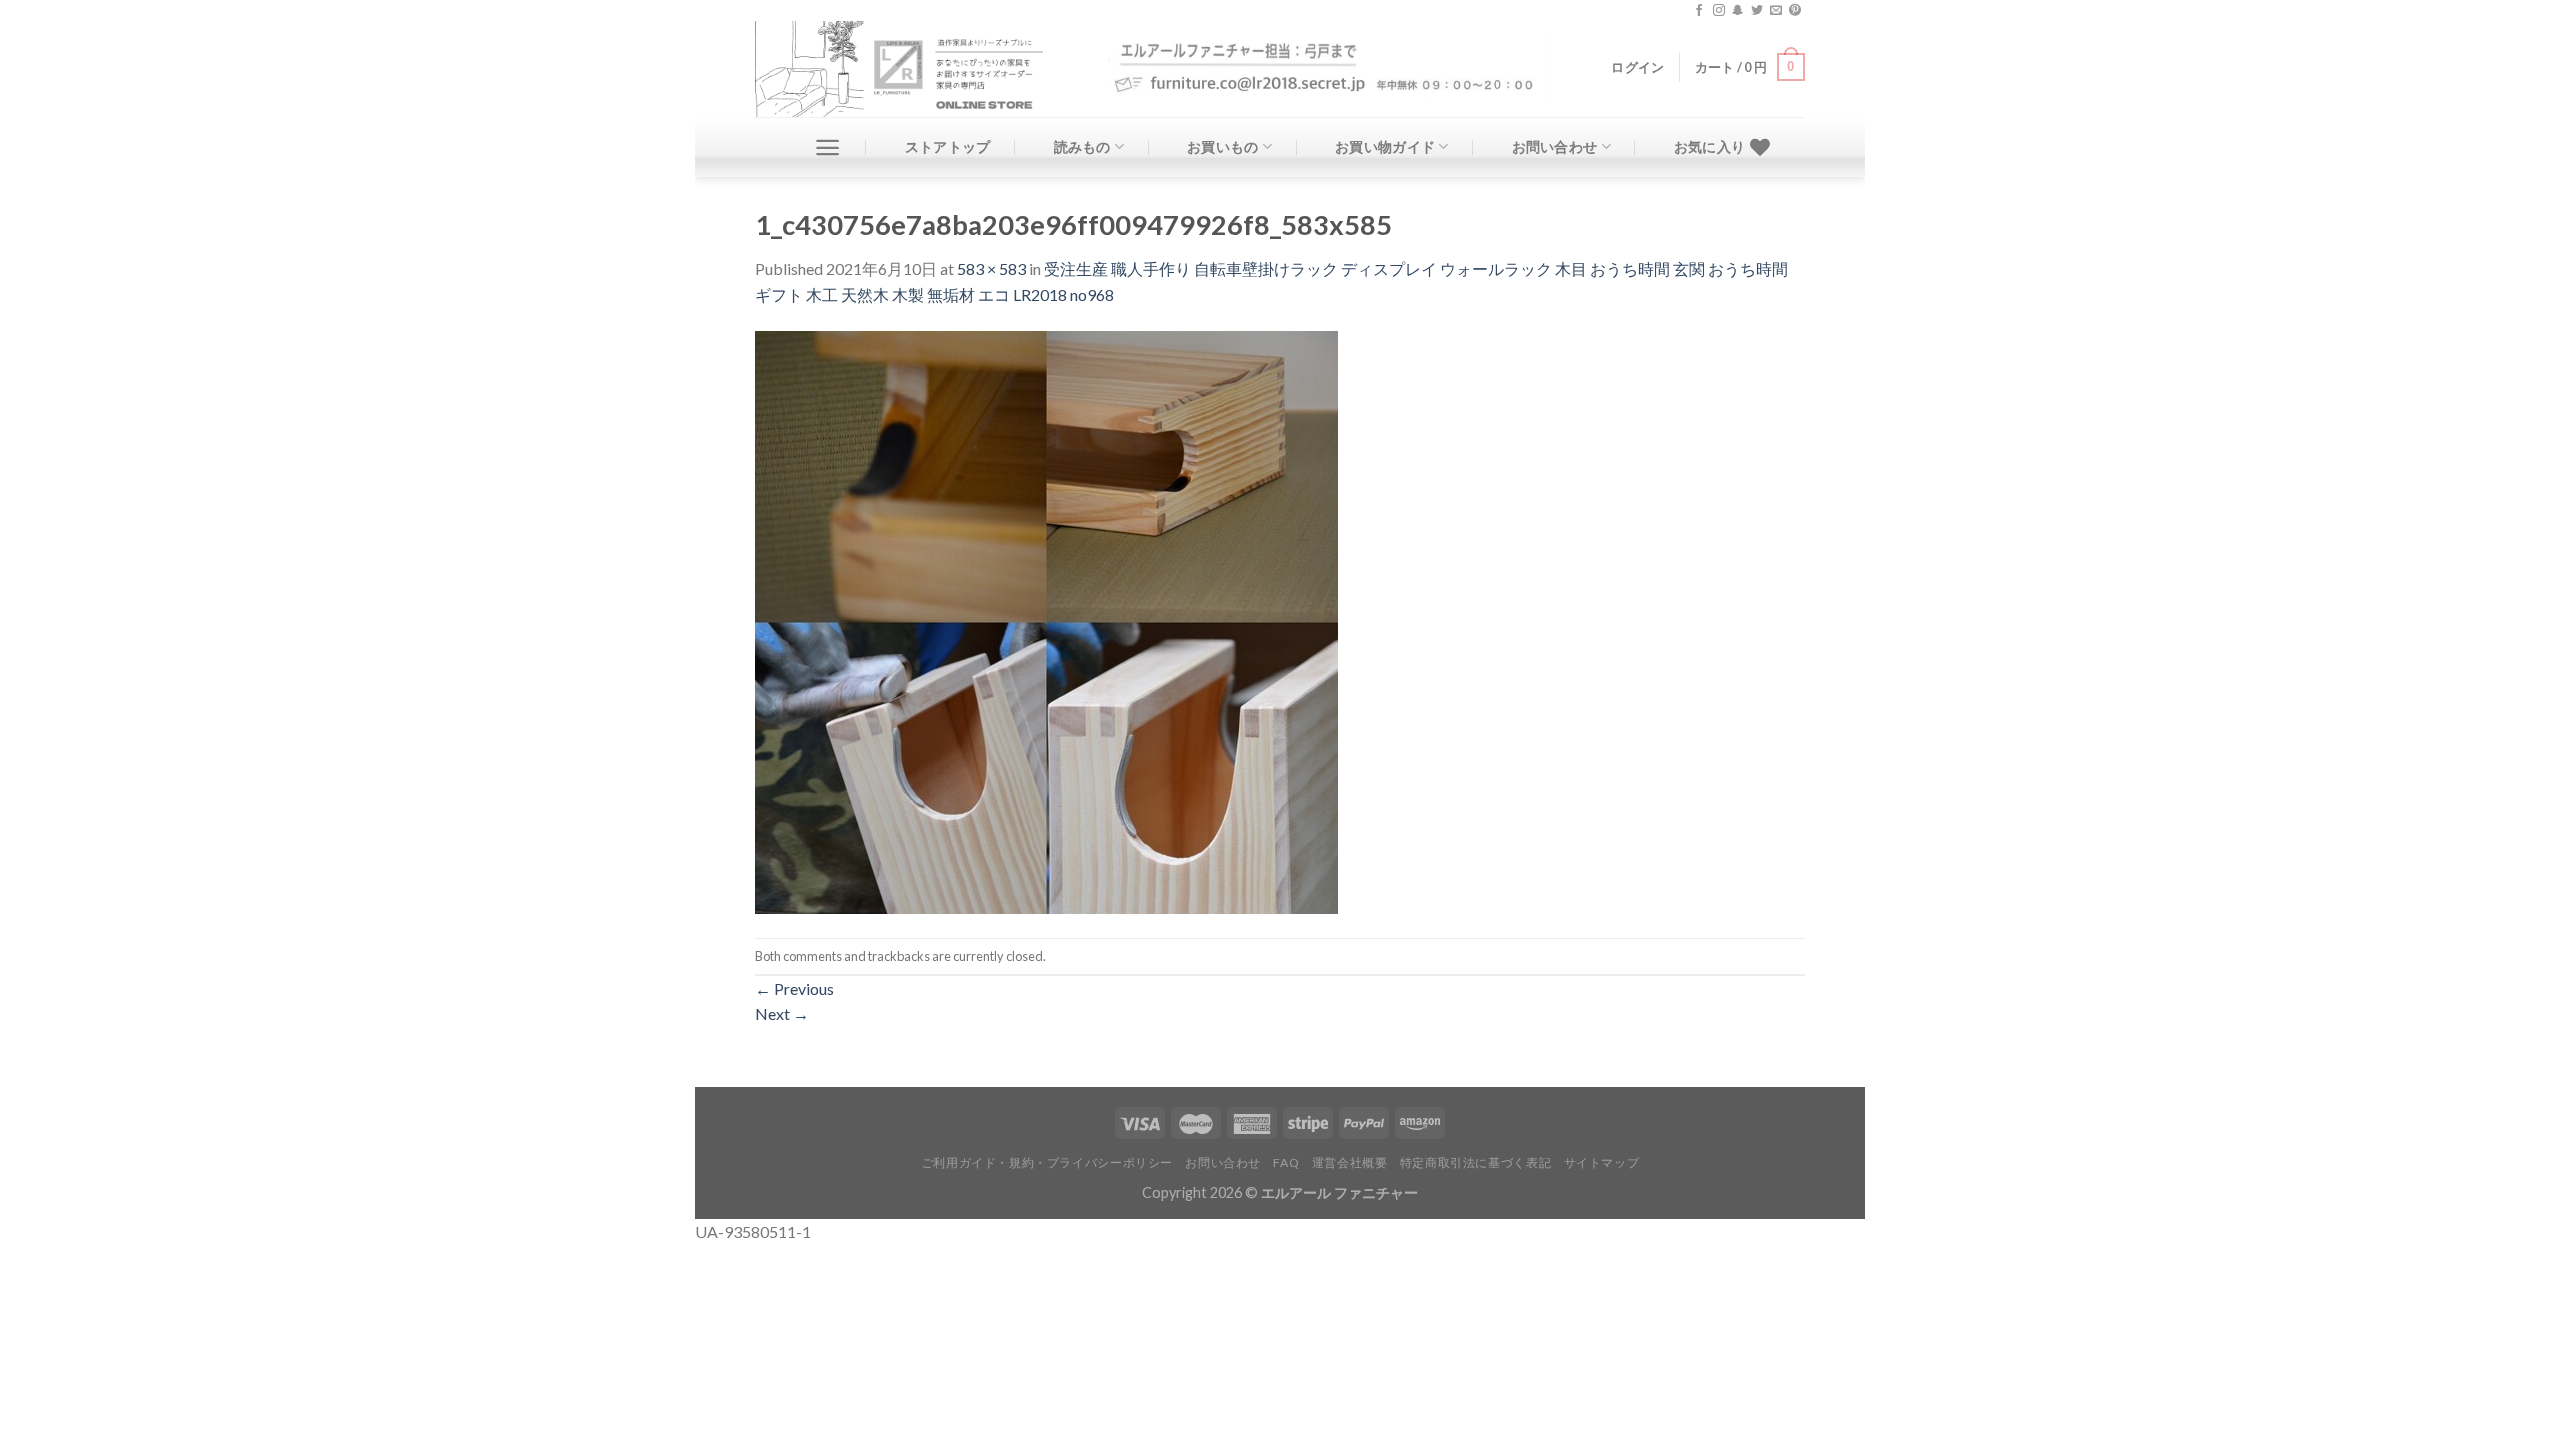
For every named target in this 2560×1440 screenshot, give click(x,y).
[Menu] (827, 147)
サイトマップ (1602, 1162)
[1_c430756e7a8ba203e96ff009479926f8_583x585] (1046, 620)
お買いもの (1222, 146)
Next (782, 1013)
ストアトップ (948, 146)
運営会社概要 (1350, 1162)
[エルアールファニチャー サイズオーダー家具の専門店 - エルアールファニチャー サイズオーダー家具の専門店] (916, 69)
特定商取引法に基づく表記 (1475, 1162)
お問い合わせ (1555, 146)
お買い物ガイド (1385, 146)
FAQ (1286, 1162)
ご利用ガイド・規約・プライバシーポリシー (1047, 1162)
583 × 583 (991, 268)
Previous (794, 988)
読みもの (1082, 146)
